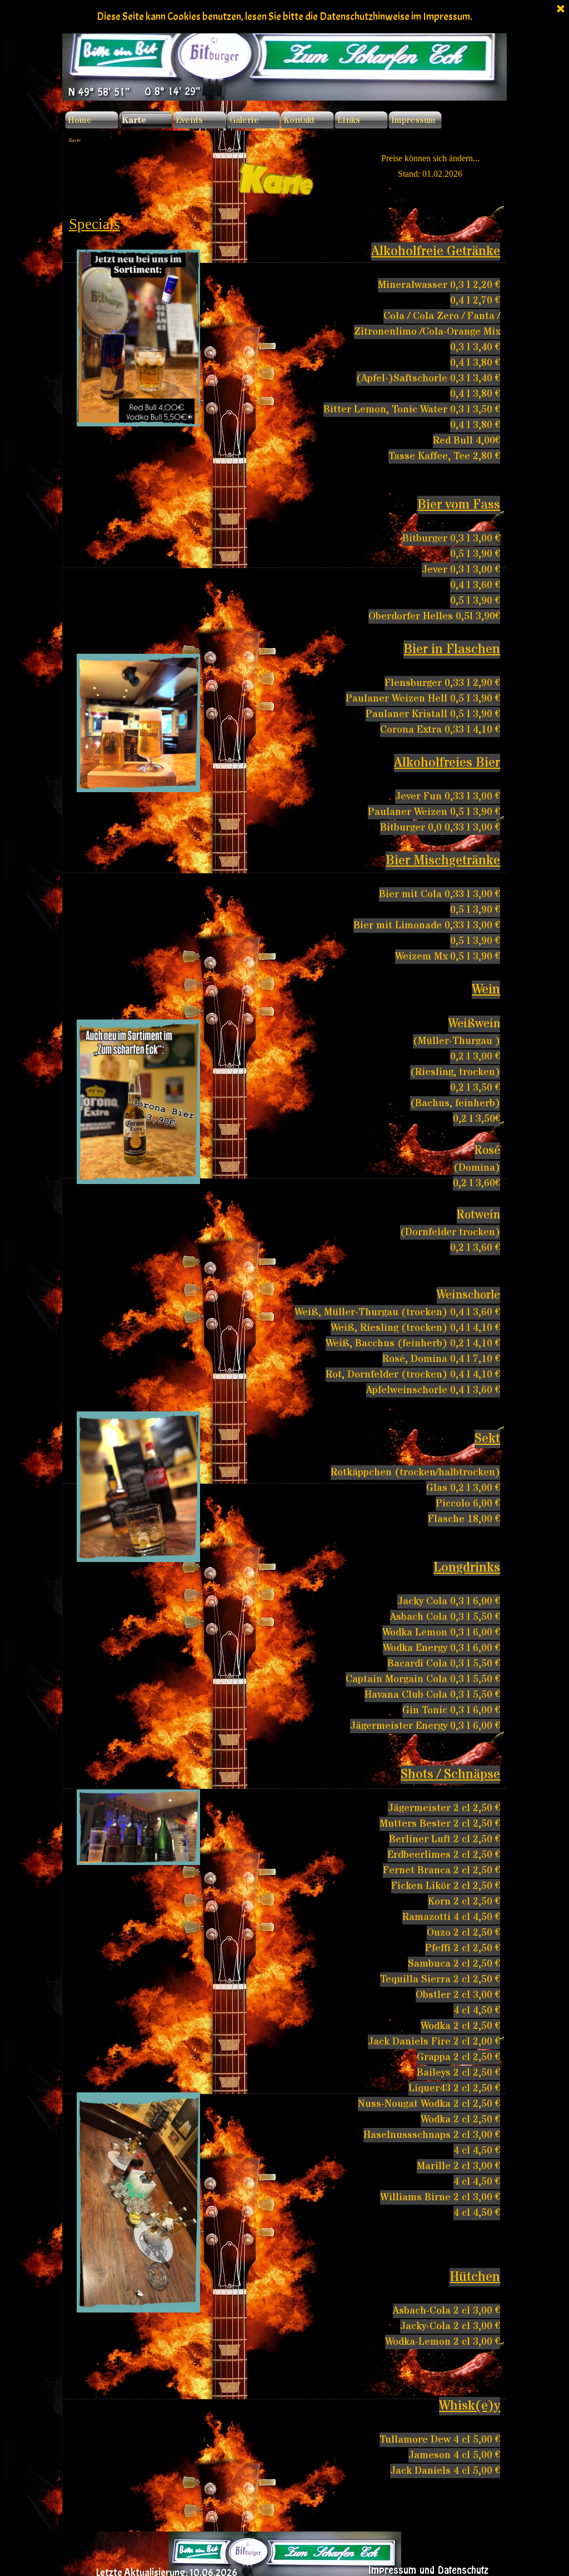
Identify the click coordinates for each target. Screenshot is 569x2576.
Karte (134, 120)
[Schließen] (561, 9)
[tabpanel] (284, 178)
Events (189, 120)
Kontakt (299, 120)
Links (349, 120)
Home (80, 120)
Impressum (413, 120)
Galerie (244, 120)
